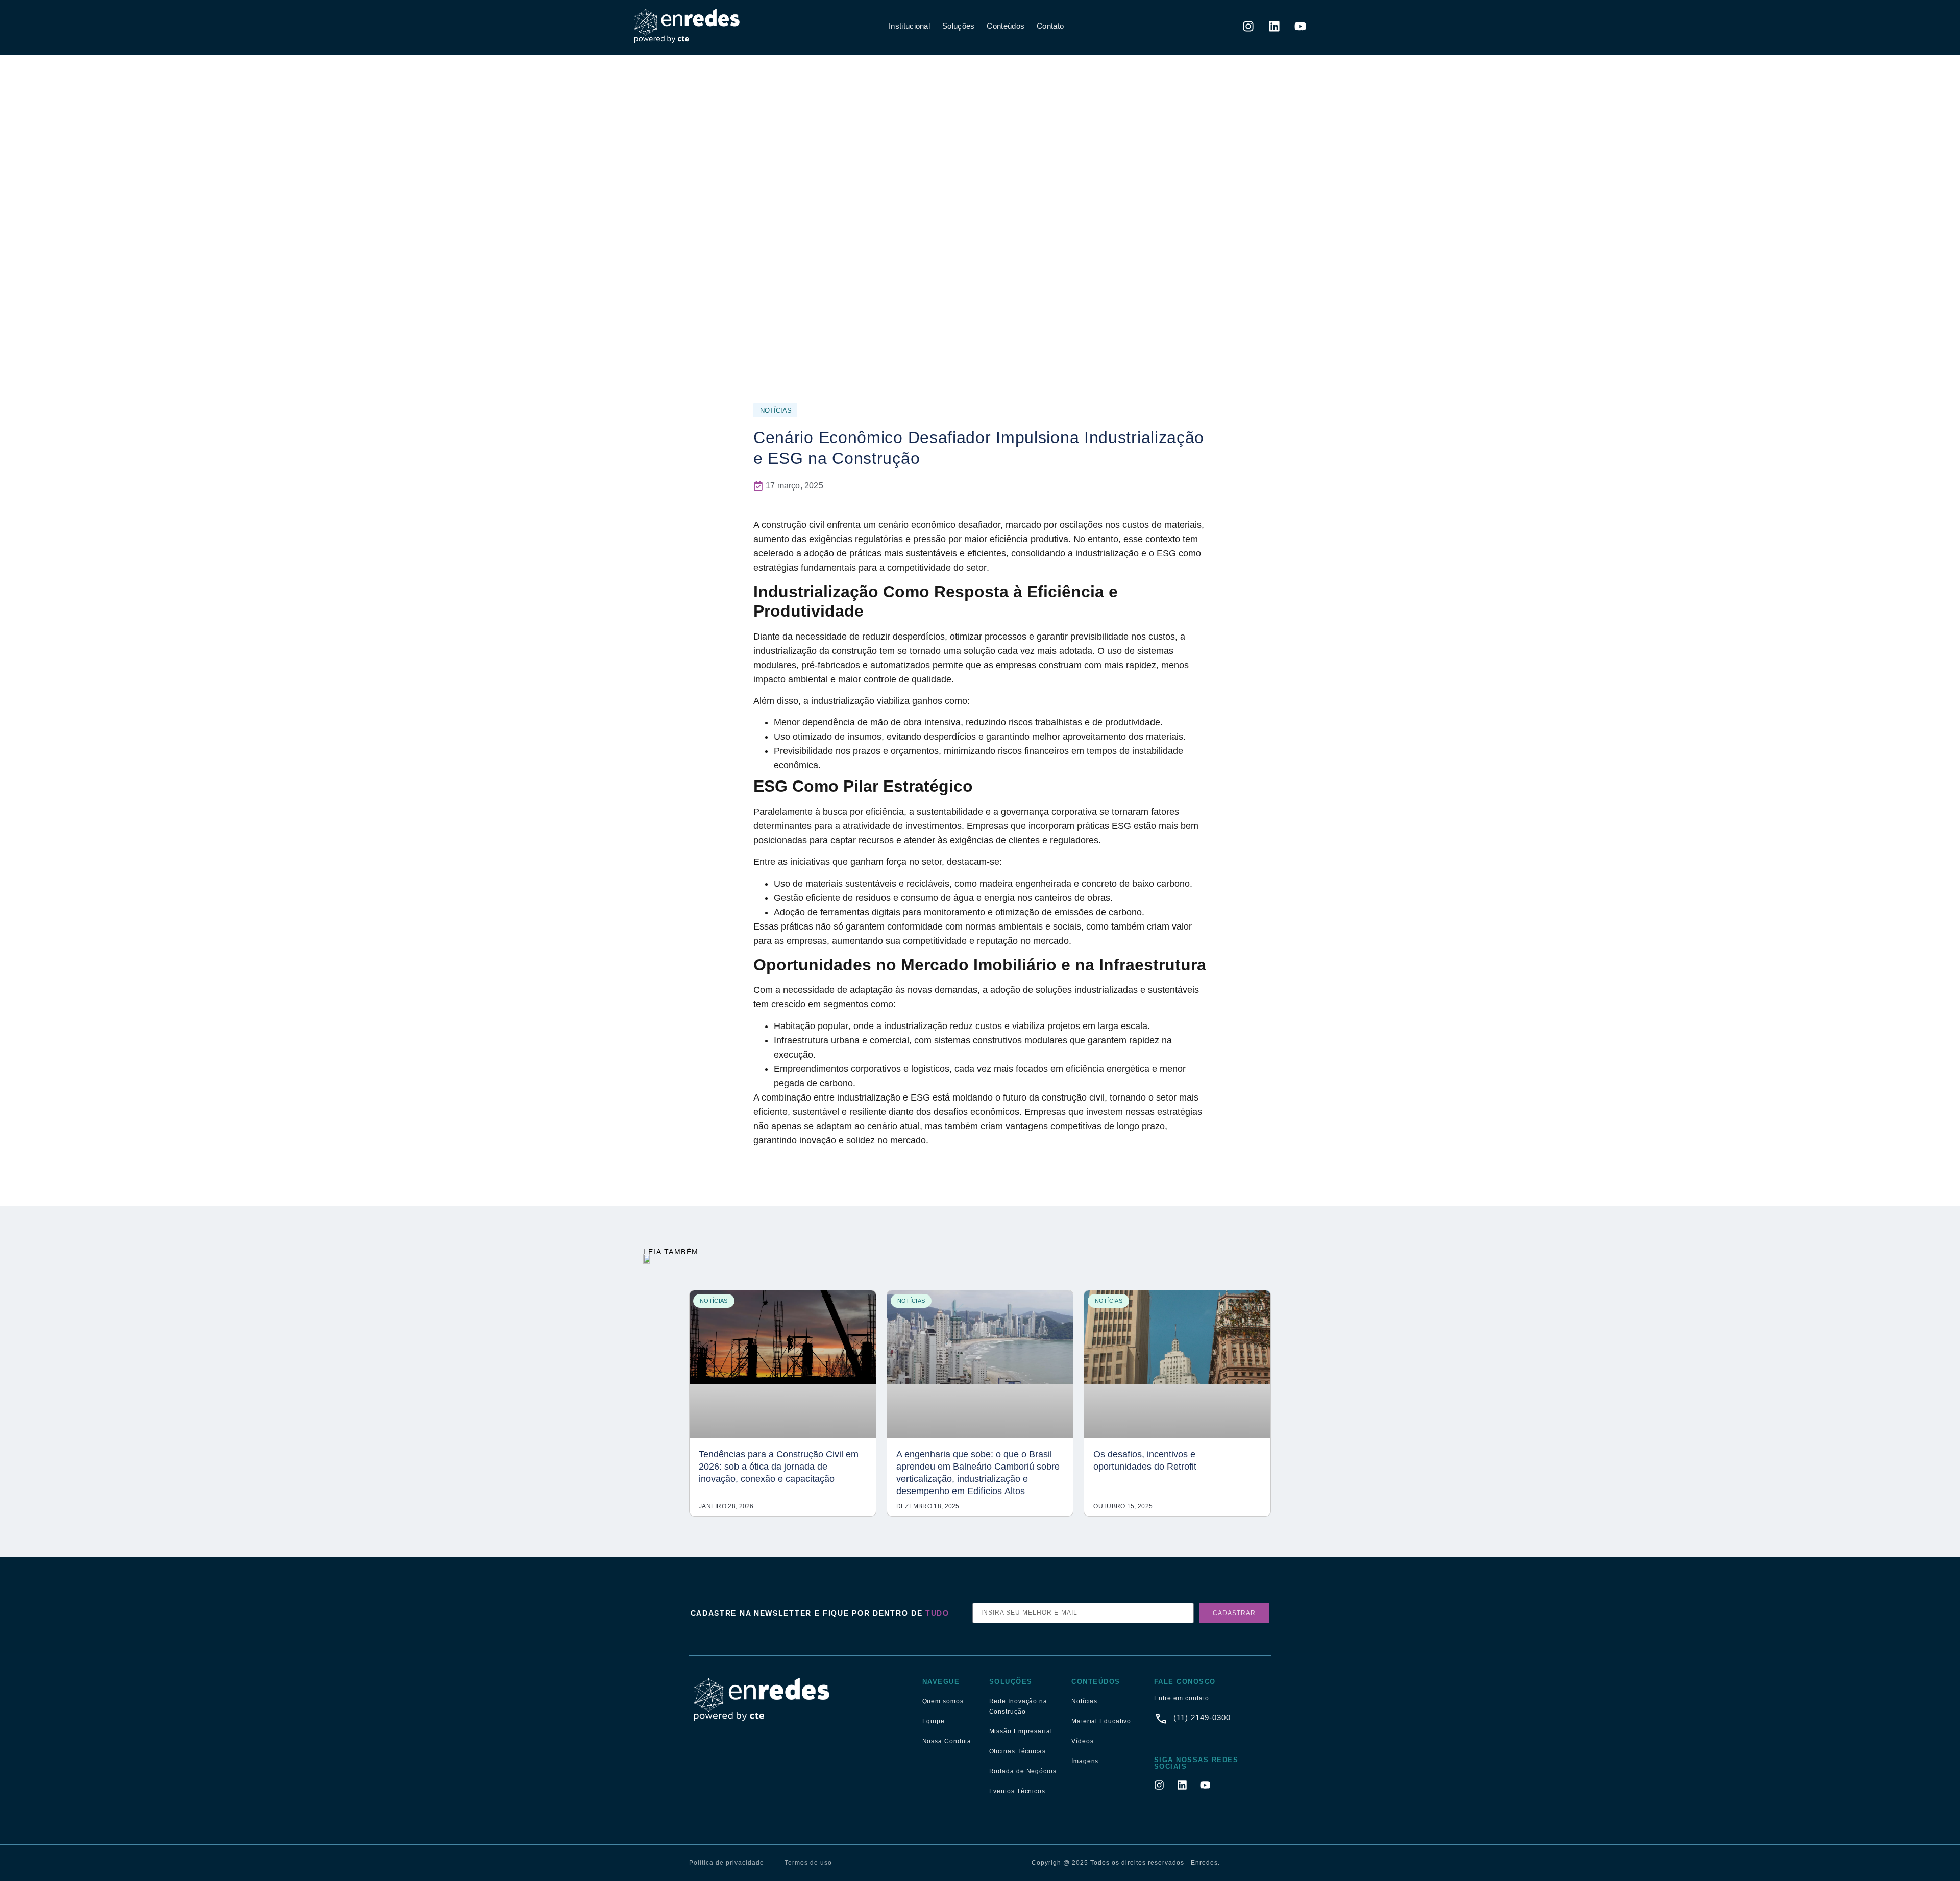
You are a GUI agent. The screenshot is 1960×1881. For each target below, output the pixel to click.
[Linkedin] (1275, 26)
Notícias (1084, 1701)
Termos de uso (808, 1863)
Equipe (934, 1721)
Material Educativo (1101, 1721)
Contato (1050, 26)
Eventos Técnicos (1017, 1791)
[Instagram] (1248, 26)
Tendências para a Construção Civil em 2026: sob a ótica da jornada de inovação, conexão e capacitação (779, 1467)
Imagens (1085, 1761)
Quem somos (943, 1701)
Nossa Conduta (947, 1741)
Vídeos (1082, 1741)
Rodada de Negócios (1023, 1771)
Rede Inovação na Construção (1018, 1706)
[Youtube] (1301, 26)
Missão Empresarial (1021, 1731)
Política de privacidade (727, 1863)
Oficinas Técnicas (1018, 1751)
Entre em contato (1182, 1698)
